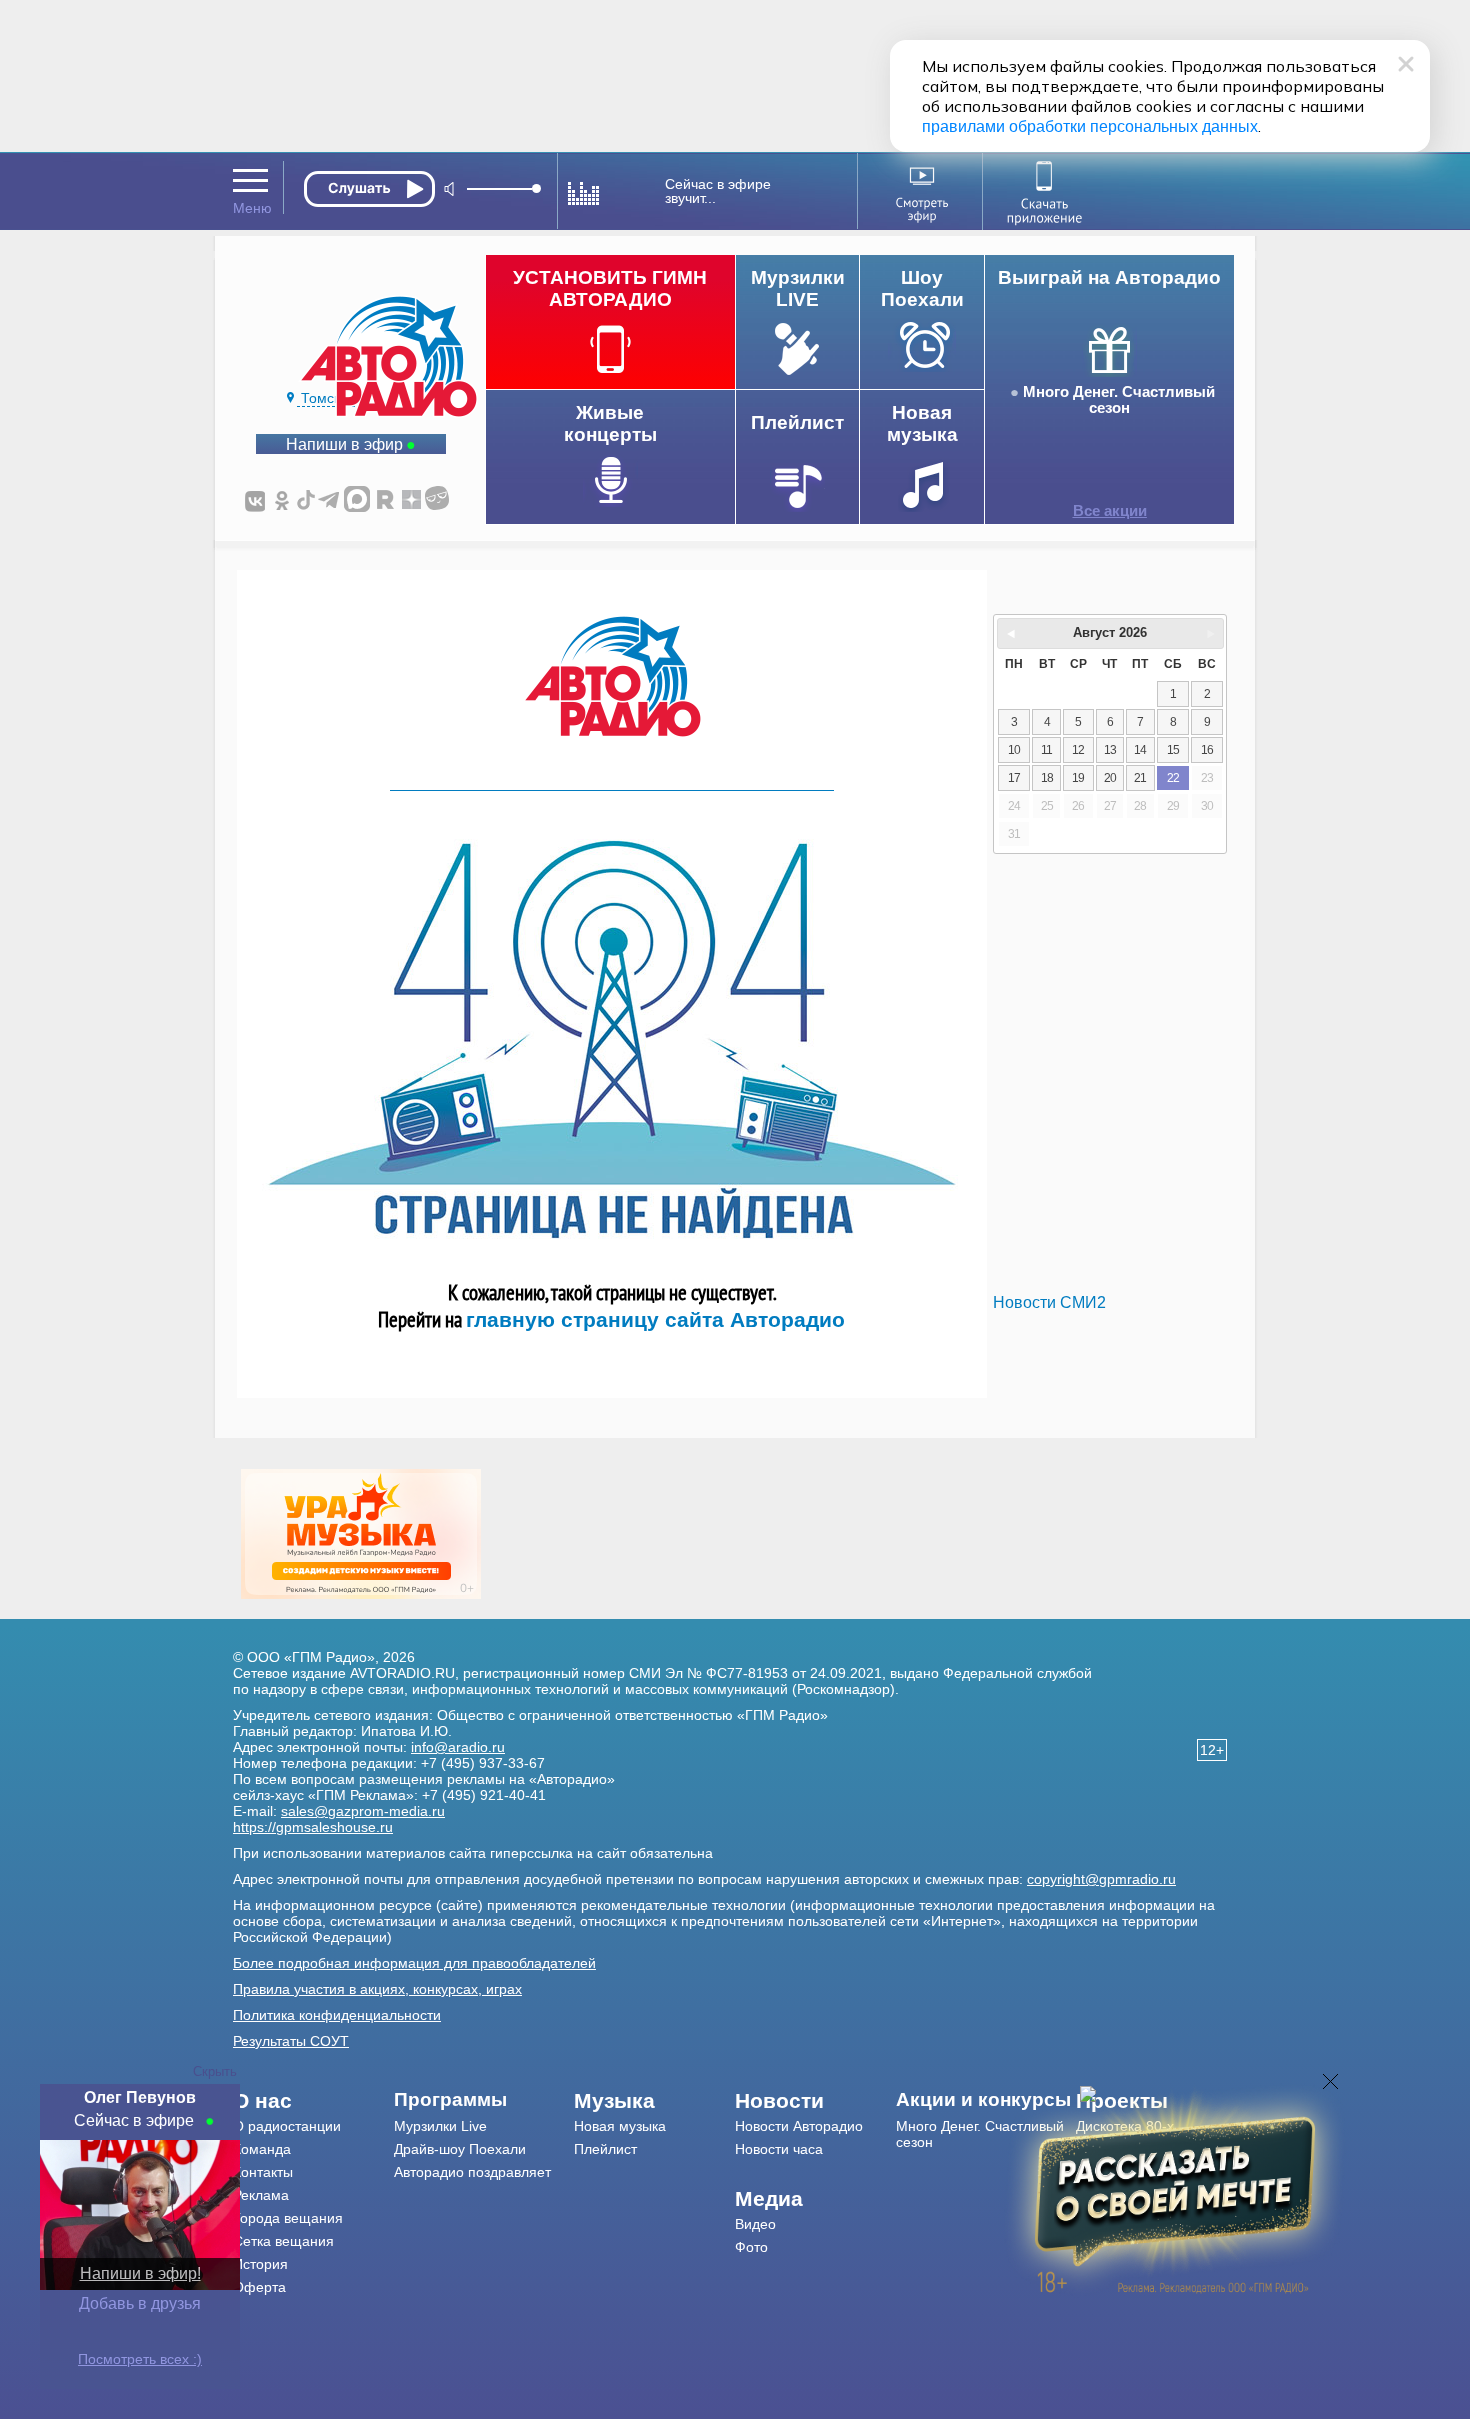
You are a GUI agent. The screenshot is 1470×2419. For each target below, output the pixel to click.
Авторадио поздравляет (472, 2172)
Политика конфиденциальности (337, 2015)
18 (1047, 778)
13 (1110, 750)
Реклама (261, 2195)
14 (1140, 750)
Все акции (1110, 511)
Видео (755, 2224)
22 (1173, 778)
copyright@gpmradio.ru (1101, 1879)
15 (1173, 750)
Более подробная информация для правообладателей (414, 1963)
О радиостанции (287, 2126)
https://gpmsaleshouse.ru (313, 1827)
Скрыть (215, 2071)
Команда (262, 2149)
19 (1078, 778)
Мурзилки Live (440, 2126)
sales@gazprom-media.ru (363, 1811)
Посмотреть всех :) (140, 2359)
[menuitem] (313, 2101)
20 (1110, 778)
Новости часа (779, 2149)
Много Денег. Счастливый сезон (1119, 400)
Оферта (259, 2287)
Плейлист (605, 2149)
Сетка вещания (283, 2241)
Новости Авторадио (799, 2126)
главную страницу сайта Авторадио (655, 1319)
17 (1014, 778)
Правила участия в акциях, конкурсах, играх (377, 1989)
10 (1014, 750)
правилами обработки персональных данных (1090, 126)
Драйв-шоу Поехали (460, 2149)
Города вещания (288, 2218)
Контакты (263, 2172)
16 (1207, 750)
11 (1046, 750)
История (260, 2264)
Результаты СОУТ (291, 2041)
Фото (751, 2247)
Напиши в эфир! (140, 2273)
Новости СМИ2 (1049, 1302)
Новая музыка (620, 2126)
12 (1078, 750)
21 (1140, 778)
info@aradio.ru (458, 1747)
